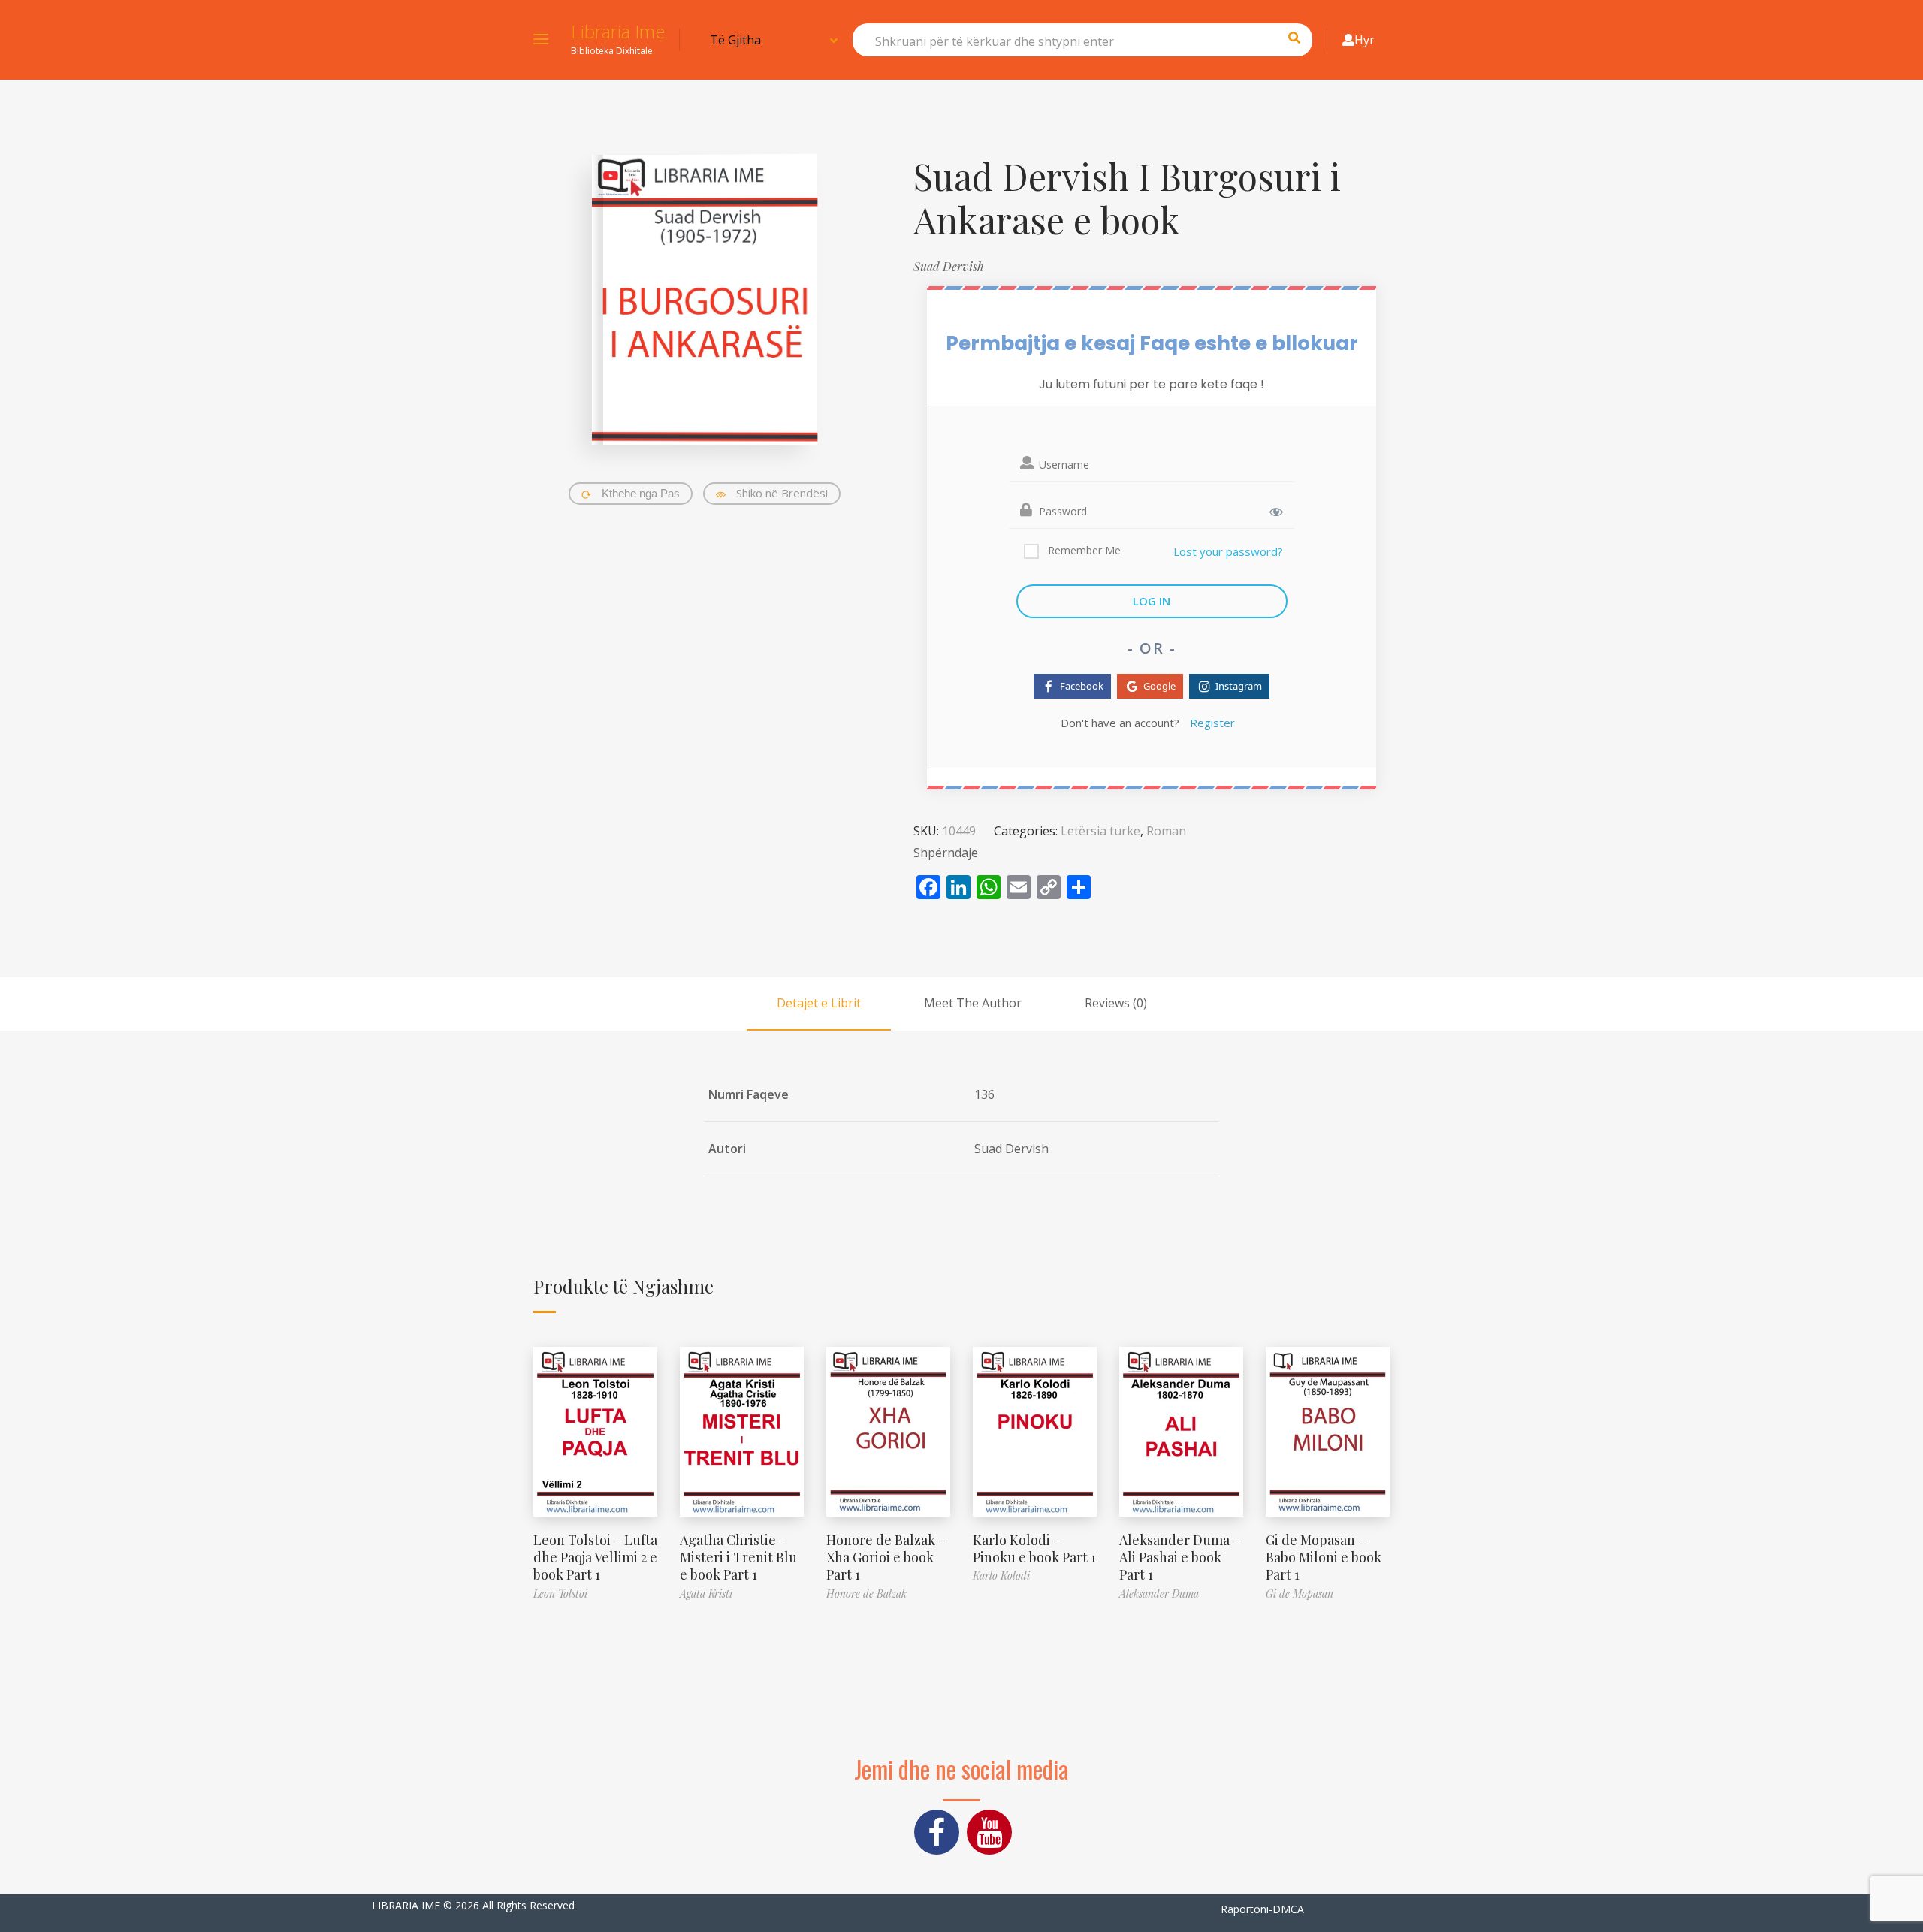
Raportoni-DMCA (1262, 1909)
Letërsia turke (1100, 831)
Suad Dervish (949, 266)
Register (1212, 723)
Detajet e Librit (819, 1003)
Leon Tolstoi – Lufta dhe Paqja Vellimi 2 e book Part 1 (595, 1558)
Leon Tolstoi (560, 1594)
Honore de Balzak (866, 1594)
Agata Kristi (706, 1594)
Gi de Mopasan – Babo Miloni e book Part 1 (1324, 1558)
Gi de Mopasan (1300, 1594)
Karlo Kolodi (1001, 1576)
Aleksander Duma (1159, 1594)
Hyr (1365, 40)
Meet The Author (973, 1003)
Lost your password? (1228, 551)
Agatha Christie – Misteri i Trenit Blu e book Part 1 (738, 1558)
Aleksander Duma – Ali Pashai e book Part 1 (1180, 1558)
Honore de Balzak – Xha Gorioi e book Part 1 (886, 1558)
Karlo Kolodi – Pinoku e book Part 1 (1034, 1549)
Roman (1166, 831)
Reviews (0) (1116, 1003)
